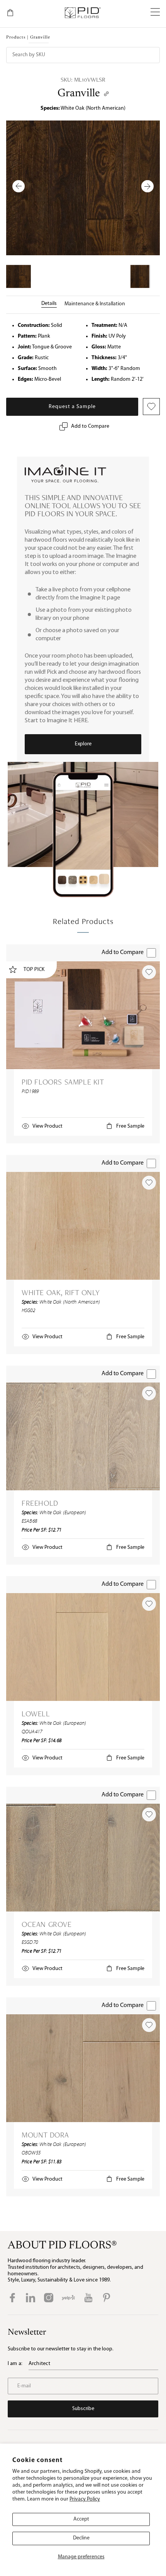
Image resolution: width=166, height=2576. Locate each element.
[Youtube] (88, 2298)
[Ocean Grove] (83, 1858)
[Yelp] (68, 2298)
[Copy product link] (106, 94)
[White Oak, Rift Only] (83, 1226)
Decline (81, 2538)
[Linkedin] (30, 2298)
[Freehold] (83, 1436)
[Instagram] (49, 2298)
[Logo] (82, 13)
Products (16, 38)
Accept (81, 2519)
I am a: (15, 2364)
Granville (79, 94)
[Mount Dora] (83, 2068)
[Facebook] (12, 2298)
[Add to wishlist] (149, 972)
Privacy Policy (85, 2499)
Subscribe (83, 2409)
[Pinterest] (107, 2298)
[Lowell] (83, 1647)
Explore (83, 744)
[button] (155, 13)
